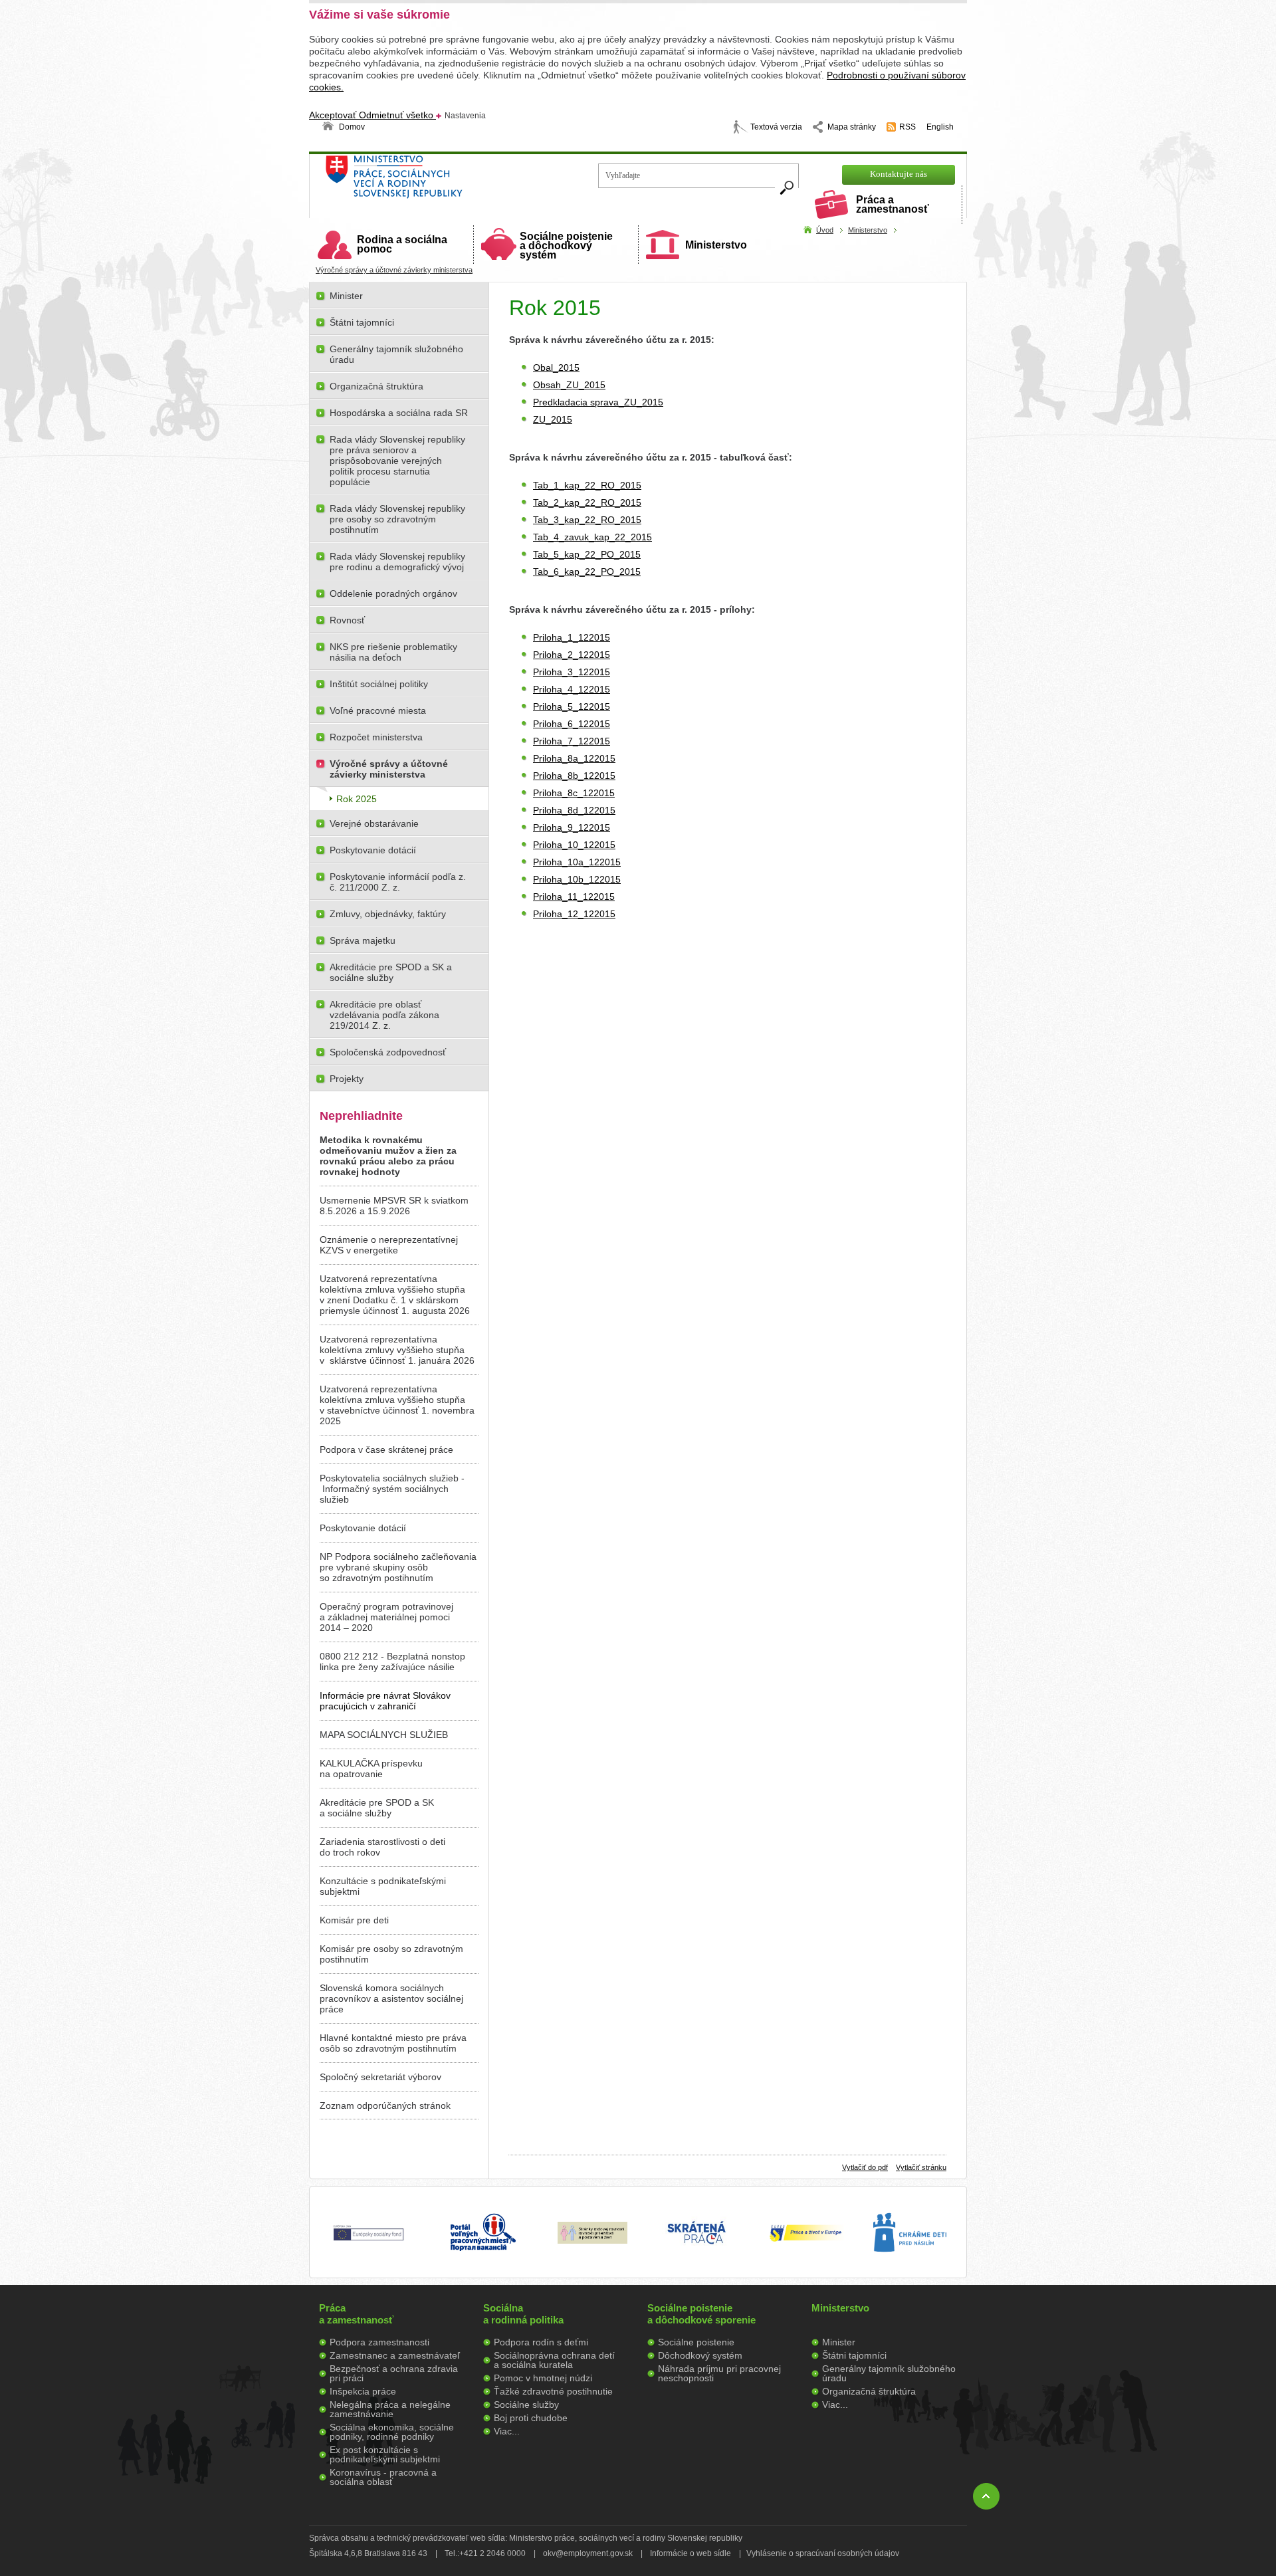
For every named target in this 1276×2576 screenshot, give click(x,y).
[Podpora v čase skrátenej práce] (696, 2252)
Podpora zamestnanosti (379, 2342)
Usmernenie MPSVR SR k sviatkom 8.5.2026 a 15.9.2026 (394, 1206)
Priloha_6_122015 (572, 724)
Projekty (347, 1079)
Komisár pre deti (354, 1920)
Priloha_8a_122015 (574, 758)
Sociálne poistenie (696, 2342)
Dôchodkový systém (700, 2355)
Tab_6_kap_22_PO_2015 (587, 572)
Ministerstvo (716, 245)
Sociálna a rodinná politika (523, 2314)
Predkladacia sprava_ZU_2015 (598, 402)
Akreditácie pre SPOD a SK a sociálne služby (391, 972)
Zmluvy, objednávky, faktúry (388, 914)
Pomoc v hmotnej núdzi (543, 2378)
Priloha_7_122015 (572, 741)
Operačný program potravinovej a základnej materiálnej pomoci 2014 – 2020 (386, 1617)
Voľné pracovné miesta (378, 710)
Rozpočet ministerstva (376, 737)
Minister (346, 296)
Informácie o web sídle (691, 2553)
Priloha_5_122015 (572, 706)
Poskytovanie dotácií (373, 850)
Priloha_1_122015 (572, 637)
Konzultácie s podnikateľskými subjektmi (383, 1886)
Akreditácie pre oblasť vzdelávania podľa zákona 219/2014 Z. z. (384, 1015)
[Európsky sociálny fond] (369, 2241)
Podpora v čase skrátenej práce (386, 1449)
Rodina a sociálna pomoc (402, 244)
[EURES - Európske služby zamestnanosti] (805, 2240)
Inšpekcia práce (363, 2391)
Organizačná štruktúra (376, 386)
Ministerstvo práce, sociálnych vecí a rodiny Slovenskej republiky (439, 181)
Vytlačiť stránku (921, 2167)
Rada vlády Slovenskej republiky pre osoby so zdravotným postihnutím (397, 519)
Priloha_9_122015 (572, 827)
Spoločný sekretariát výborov (380, 2077)
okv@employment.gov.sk (588, 2553)
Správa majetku (363, 940)
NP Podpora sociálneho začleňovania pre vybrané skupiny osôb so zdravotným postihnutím (398, 1567)
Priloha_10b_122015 (577, 879)
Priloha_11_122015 (574, 897)
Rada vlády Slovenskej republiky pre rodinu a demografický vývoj (397, 562)
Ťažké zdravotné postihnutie (553, 2391)
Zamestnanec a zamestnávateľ (395, 2355)
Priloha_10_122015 (574, 845)
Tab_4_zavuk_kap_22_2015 (592, 537)
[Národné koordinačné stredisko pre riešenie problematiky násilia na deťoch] (910, 2266)
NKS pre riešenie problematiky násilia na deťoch (393, 652)
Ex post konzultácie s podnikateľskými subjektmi (385, 2454)
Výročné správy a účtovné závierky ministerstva (394, 270)
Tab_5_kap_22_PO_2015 (587, 554)
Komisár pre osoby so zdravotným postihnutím (391, 1954)
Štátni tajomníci (362, 322)
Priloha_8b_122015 (574, 776)
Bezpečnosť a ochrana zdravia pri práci (394, 2373)
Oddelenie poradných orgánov (393, 593)
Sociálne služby (526, 2405)
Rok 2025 (357, 799)
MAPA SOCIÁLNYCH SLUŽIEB (384, 1735)
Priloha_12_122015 (574, 914)
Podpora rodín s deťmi (541, 2342)
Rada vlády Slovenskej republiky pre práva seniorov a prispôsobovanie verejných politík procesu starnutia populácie (397, 461)
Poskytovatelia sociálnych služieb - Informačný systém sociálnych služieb (392, 1489)
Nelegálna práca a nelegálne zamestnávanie (390, 2409)
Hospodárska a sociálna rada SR (399, 413)
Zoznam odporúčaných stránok (385, 2105)
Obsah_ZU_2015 (569, 385)
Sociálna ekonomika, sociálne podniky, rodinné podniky (392, 2432)
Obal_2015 (556, 368)
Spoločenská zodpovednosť (388, 1052)
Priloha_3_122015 (572, 672)
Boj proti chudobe (531, 2418)
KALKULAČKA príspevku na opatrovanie (371, 1769)
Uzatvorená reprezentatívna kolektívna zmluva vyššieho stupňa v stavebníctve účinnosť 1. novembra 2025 (397, 1405)
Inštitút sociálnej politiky (379, 684)
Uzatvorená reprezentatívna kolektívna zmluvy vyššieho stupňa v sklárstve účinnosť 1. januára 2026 (397, 1350)
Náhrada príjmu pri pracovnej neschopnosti (719, 2373)
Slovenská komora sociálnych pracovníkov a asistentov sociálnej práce (391, 1998)
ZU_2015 (553, 419)
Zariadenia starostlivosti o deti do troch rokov (382, 1847)
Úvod (825, 230)
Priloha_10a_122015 (577, 862)
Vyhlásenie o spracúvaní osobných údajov (823, 2553)
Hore (986, 2496)
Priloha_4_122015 (572, 689)
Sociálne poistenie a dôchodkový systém (566, 246)
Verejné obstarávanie (374, 823)
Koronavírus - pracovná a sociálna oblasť (383, 2477)
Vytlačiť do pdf (865, 2167)
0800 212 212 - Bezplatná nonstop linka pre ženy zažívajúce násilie (392, 1662)
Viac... (507, 2431)
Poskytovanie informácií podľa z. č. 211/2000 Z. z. (398, 882)
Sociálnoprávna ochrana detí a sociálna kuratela (554, 2360)
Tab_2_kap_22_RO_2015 (587, 502)
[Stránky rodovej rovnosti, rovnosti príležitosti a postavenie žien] (592, 2240)
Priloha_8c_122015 (574, 793)
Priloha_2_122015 (572, 655)
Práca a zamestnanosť (893, 204)
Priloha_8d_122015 (574, 810)
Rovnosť (347, 620)
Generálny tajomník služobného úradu (396, 354)
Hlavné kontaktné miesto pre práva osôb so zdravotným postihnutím (393, 2043)
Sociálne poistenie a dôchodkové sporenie (701, 2314)
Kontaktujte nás (899, 174)
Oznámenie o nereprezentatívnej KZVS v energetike (389, 1245)
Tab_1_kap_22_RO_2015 (587, 485)
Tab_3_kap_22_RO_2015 (587, 520)
